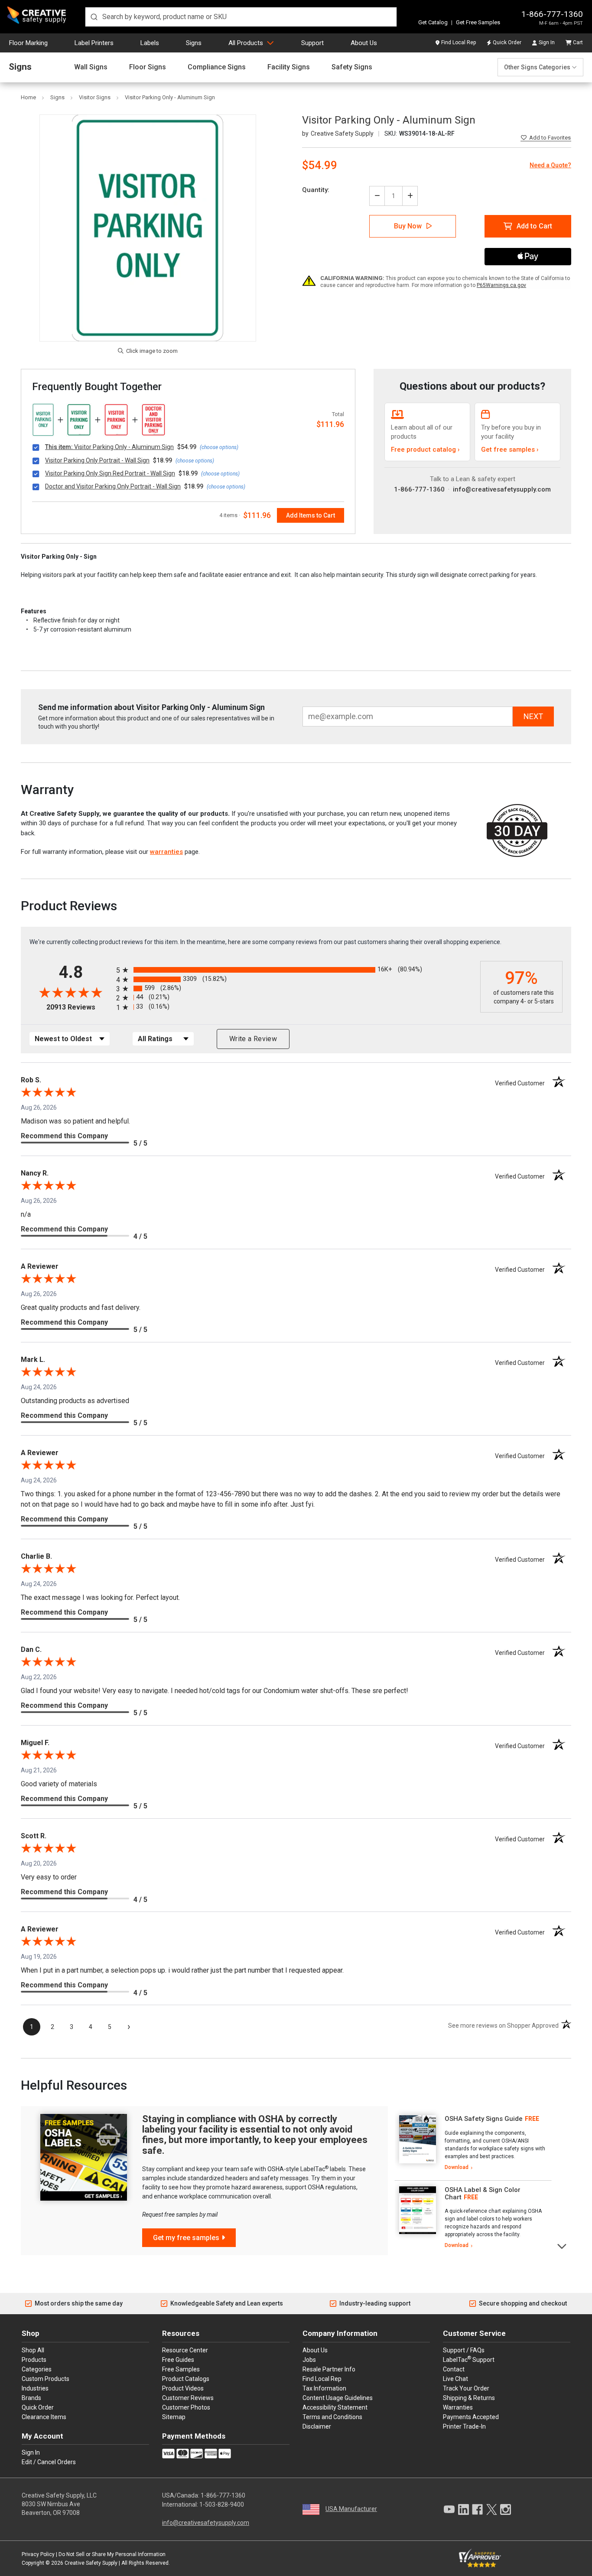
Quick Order (507, 42)
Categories (37, 2369)
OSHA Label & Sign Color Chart (483, 2193)
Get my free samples (186, 2238)
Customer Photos (186, 2407)
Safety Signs (352, 67)
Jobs (309, 2360)
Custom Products (46, 2379)
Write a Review (253, 1039)
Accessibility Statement (335, 2407)
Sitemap (174, 2417)
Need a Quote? (550, 165)
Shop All (33, 2350)
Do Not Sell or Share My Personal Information (112, 2554)
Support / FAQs (464, 2350)
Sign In (547, 42)
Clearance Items (44, 2417)
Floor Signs (148, 67)
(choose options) (219, 447)
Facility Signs (289, 67)
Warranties (458, 2407)
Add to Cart (534, 226)
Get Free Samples (478, 22)
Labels (150, 43)
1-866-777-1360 (552, 14)
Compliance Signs (217, 67)
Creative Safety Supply (91, 2563)
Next (562, 2245)
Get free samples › (510, 449)
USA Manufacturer (351, 2509)
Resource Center (185, 2350)
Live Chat (455, 2379)
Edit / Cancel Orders (49, 2462)
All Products (246, 43)
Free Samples (181, 2369)
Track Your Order (466, 2388)
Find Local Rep (459, 42)
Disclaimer (317, 2426)
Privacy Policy (38, 2554)
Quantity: (316, 190)
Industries (35, 2388)
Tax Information (324, 2388)
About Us (364, 43)
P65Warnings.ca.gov (501, 285)
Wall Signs (91, 67)
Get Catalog (433, 22)
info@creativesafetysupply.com (502, 489)
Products (34, 2360)
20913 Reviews (79, 1007)
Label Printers (94, 43)
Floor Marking (28, 43)
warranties (166, 852)
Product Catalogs (186, 2379)
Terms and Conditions (332, 2417)
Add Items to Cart (311, 515)
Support (312, 43)
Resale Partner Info (329, 2369)
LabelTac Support (469, 2359)
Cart (578, 42)
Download (457, 2167)
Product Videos (183, 2388)
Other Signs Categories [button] (537, 67)
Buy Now (408, 226)
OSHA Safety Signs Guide (484, 2119)
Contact (454, 2369)
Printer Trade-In (464, 2426)
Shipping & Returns (469, 2398)
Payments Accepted (471, 2417)
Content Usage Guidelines (338, 2398)
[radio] (296, 970)
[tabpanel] (473, 2143)
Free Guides (178, 2360)
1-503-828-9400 (222, 2504)
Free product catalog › (425, 449)
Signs (194, 43)
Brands (31, 2398)
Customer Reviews (188, 2398)
